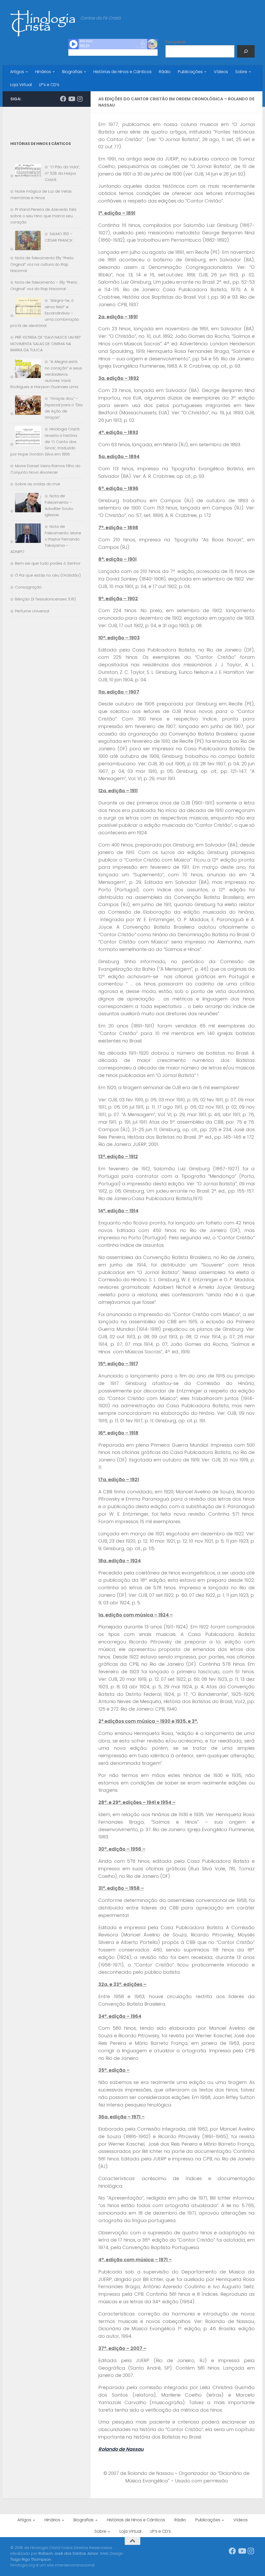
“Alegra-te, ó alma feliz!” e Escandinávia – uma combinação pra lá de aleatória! (45, 313)
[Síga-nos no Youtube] (71, 99)
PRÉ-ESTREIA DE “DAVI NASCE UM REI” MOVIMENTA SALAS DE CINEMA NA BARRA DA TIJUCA (46, 344)
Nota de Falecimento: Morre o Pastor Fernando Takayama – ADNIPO (46, 539)
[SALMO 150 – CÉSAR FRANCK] (26, 241)
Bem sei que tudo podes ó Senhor (48, 563)
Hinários (43, 72)
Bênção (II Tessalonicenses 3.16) (45, 599)
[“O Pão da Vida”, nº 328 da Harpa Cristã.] (26, 171)
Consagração (28, 587)
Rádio (165, 72)
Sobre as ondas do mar (38, 484)
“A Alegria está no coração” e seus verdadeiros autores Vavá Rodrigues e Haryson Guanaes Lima (46, 374)
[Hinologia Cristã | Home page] (43, 23)
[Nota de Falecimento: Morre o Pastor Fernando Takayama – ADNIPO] (26, 534)
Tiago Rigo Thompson (31, 2559)
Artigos (17, 72)
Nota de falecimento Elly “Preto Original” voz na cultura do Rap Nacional (42, 264)
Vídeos (221, 72)
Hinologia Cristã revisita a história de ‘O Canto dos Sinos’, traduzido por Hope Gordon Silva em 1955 (45, 442)
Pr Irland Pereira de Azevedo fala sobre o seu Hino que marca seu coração (43, 216)
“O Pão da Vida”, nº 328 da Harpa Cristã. (62, 173)
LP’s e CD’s (49, 85)
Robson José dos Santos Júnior (68, 2553)
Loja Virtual (21, 85)
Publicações (190, 72)
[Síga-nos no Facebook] (63, 99)
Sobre (241, 72)
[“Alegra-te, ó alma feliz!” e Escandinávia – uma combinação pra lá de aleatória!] (26, 308)
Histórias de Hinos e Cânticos (123, 72)
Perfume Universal (32, 611)
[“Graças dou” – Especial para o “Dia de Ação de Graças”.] (26, 406)
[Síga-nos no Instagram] (80, 99)
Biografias (72, 72)
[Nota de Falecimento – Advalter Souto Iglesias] (26, 504)
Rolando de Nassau (121, 2449)
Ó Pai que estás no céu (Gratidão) (48, 575)
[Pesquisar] (246, 51)
